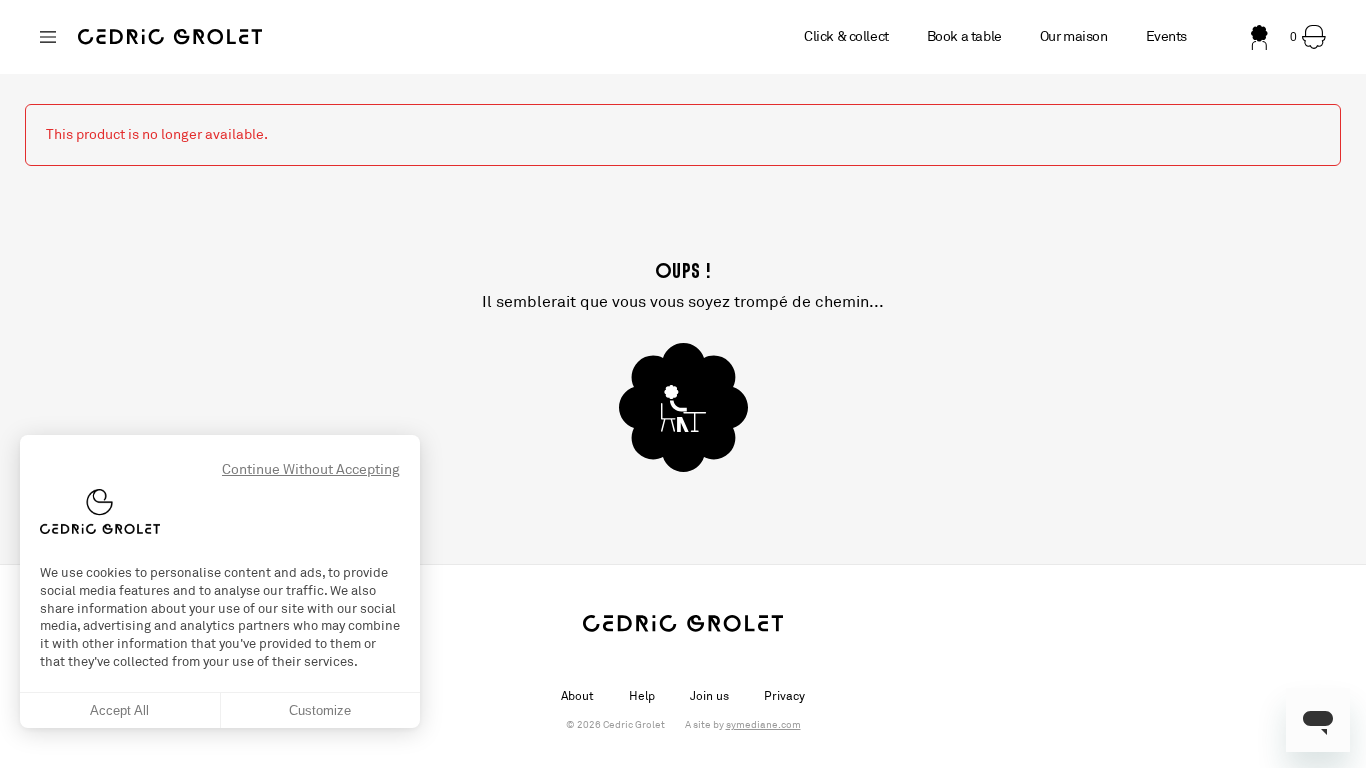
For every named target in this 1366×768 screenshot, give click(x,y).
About (577, 696)
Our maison (1074, 36)
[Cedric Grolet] (170, 37)
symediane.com (763, 725)
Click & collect (846, 36)
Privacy (784, 696)
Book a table (964, 36)
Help (642, 696)
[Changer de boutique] (48, 37)
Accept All (119, 710)
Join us (709, 696)
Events (1166, 36)
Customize (320, 710)
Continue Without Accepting (311, 469)
